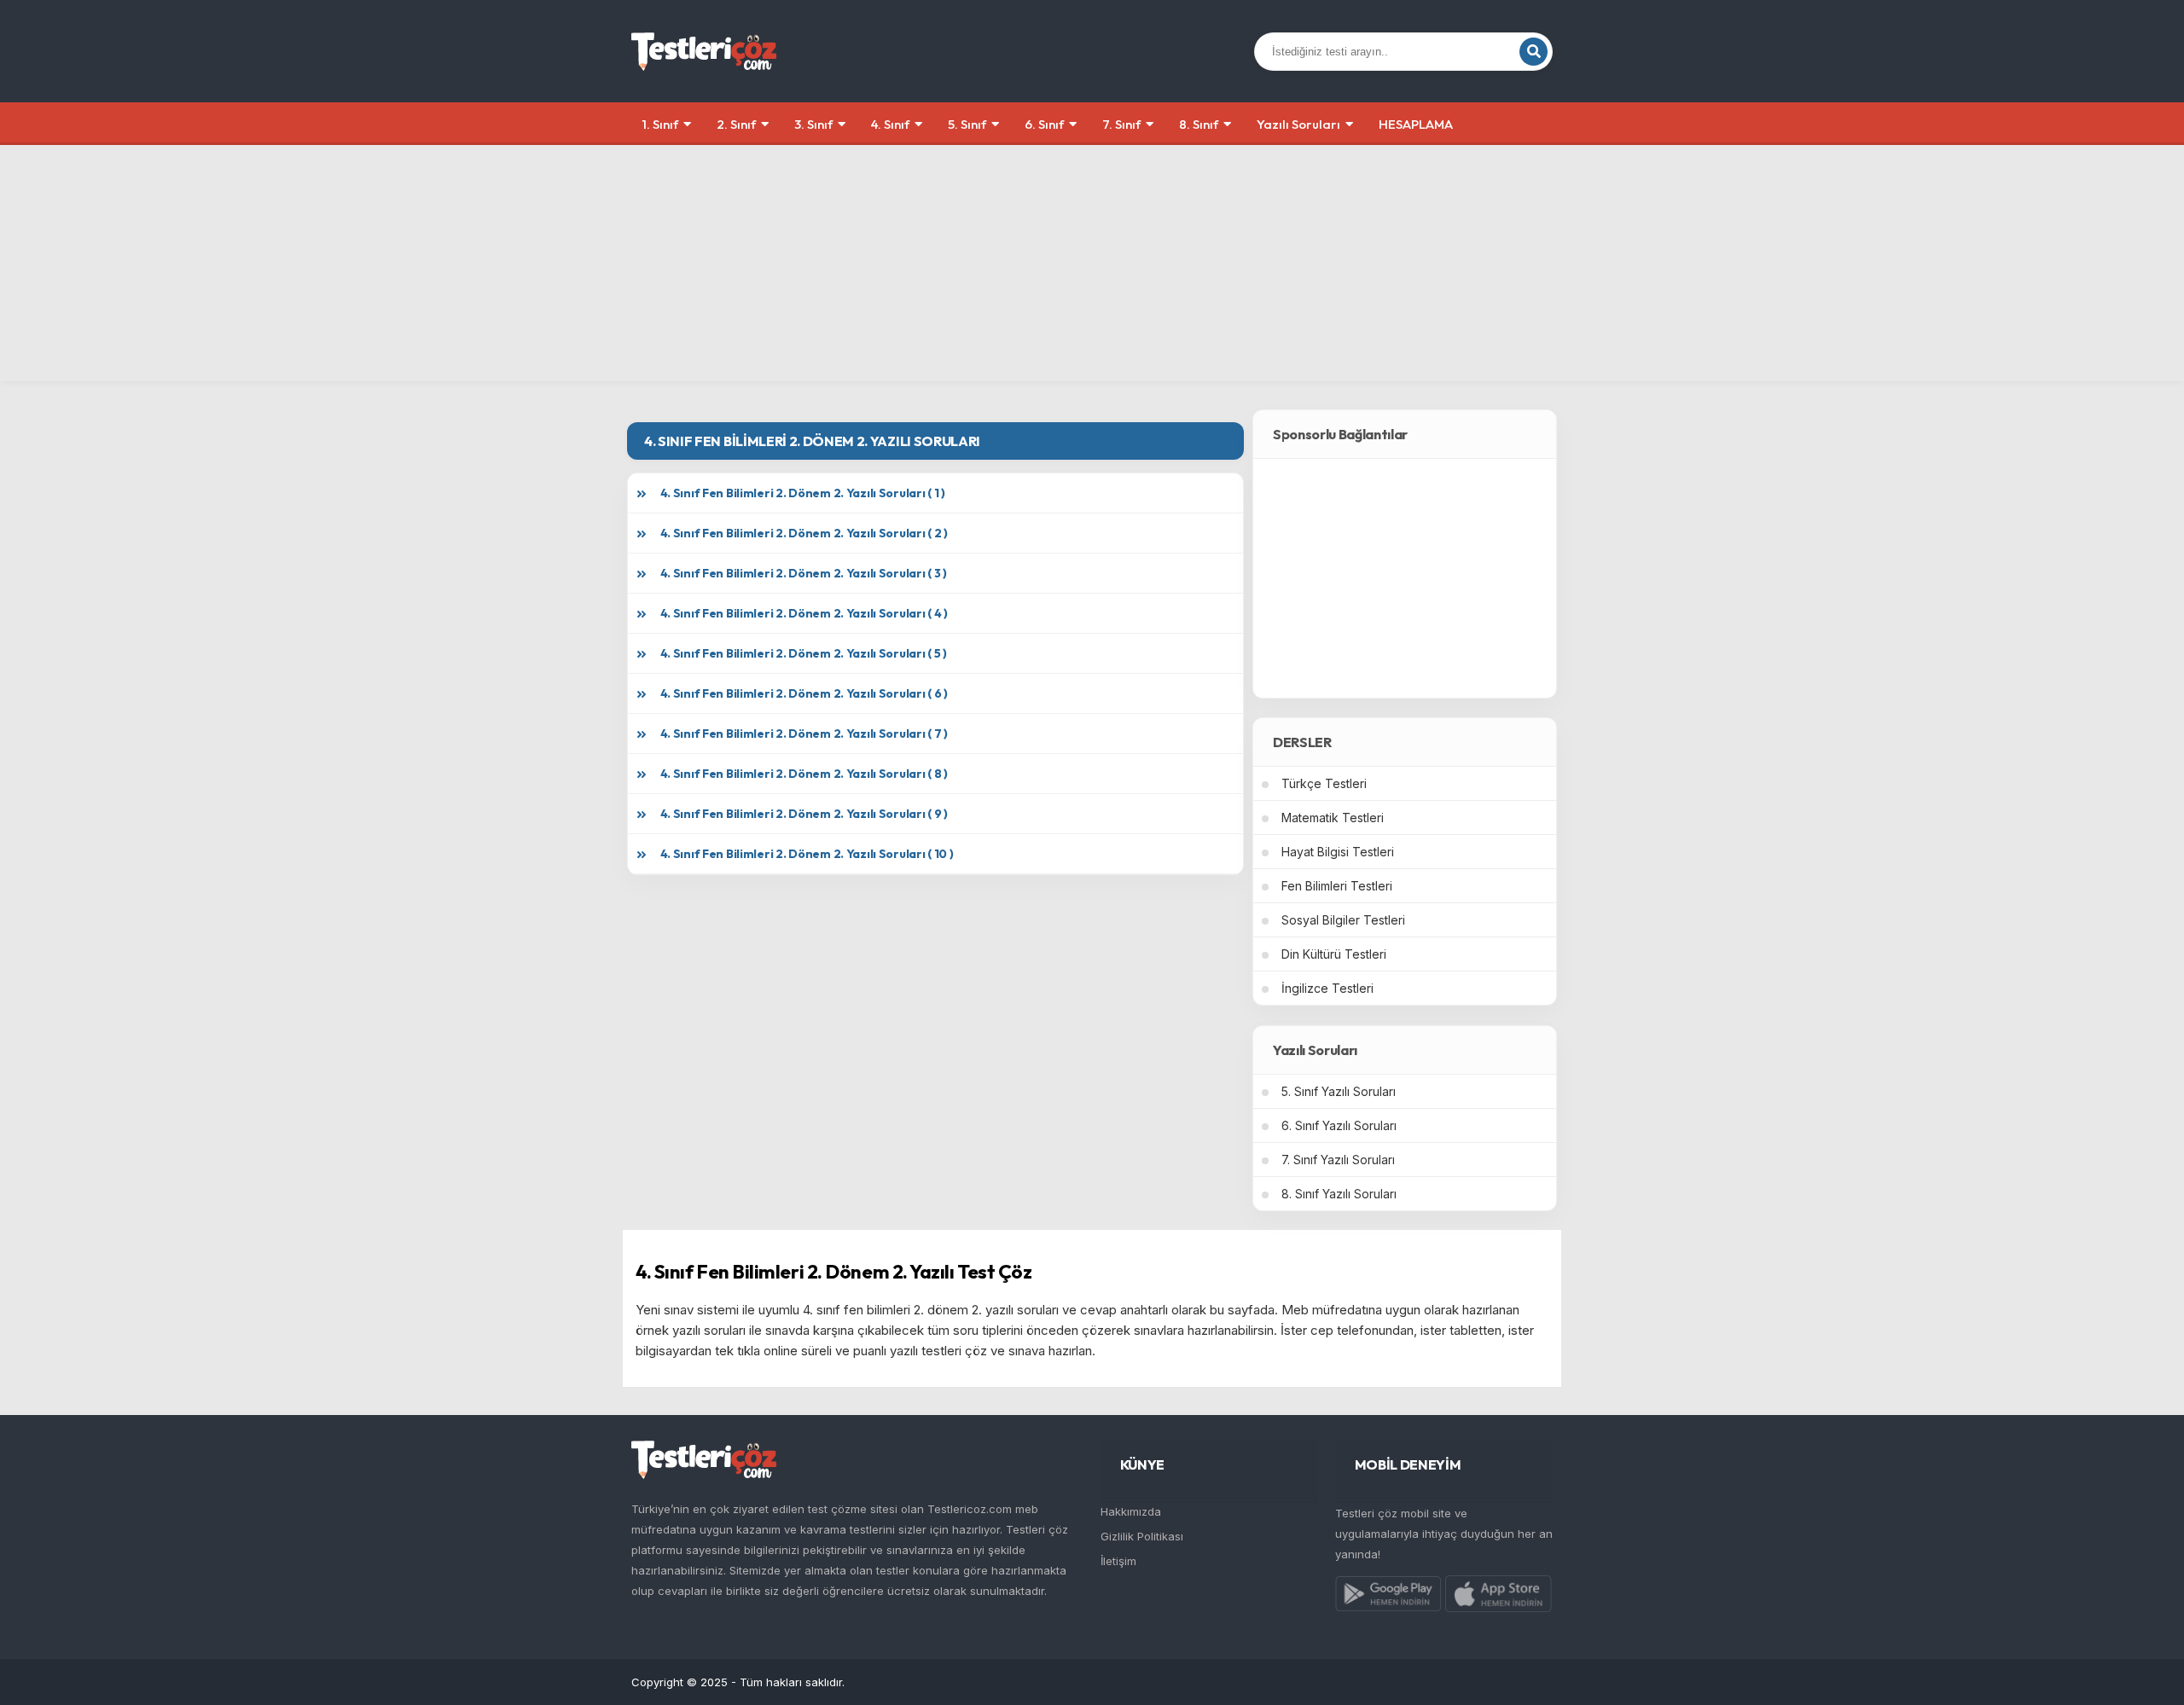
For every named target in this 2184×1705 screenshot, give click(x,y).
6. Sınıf (1044, 124)
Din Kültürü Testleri (1334, 954)
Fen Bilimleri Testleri (1337, 886)
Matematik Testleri (1333, 818)
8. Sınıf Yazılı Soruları (1339, 1194)
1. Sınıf (660, 124)
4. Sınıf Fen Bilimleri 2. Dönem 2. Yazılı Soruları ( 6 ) (804, 693)
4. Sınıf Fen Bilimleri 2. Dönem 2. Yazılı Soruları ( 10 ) (807, 854)
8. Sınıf (1199, 124)
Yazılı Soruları (1298, 124)
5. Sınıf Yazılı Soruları (1339, 1091)
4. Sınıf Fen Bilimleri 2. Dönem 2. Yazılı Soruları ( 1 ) (803, 493)
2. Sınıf (736, 124)
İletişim (1118, 1561)
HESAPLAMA (1416, 124)
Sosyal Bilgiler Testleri (1343, 920)
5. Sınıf (967, 124)
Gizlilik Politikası (1142, 1536)
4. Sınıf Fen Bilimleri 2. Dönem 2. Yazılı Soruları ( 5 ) (804, 653)
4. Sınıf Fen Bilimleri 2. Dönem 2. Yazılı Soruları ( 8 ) (804, 774)
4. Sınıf (890, 124)
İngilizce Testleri (1327, 988)
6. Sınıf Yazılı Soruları (1339, 1125)
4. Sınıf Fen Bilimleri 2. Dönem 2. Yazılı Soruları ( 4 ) (804, 613)
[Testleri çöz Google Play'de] (1388, 1598)
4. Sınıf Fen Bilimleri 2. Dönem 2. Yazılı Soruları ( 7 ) (804, 734)
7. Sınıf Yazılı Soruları (1338, 1160)
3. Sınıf (813, 124)
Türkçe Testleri (1324, 783)
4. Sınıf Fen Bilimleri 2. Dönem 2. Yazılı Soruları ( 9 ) (804, 814)
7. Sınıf (1121, 124)
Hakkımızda (1131, 1511)
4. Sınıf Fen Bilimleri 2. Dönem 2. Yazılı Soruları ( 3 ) (804, 573)
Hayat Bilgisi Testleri (1338, 852)
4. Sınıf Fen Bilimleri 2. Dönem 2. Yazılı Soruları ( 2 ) (804, 533)
